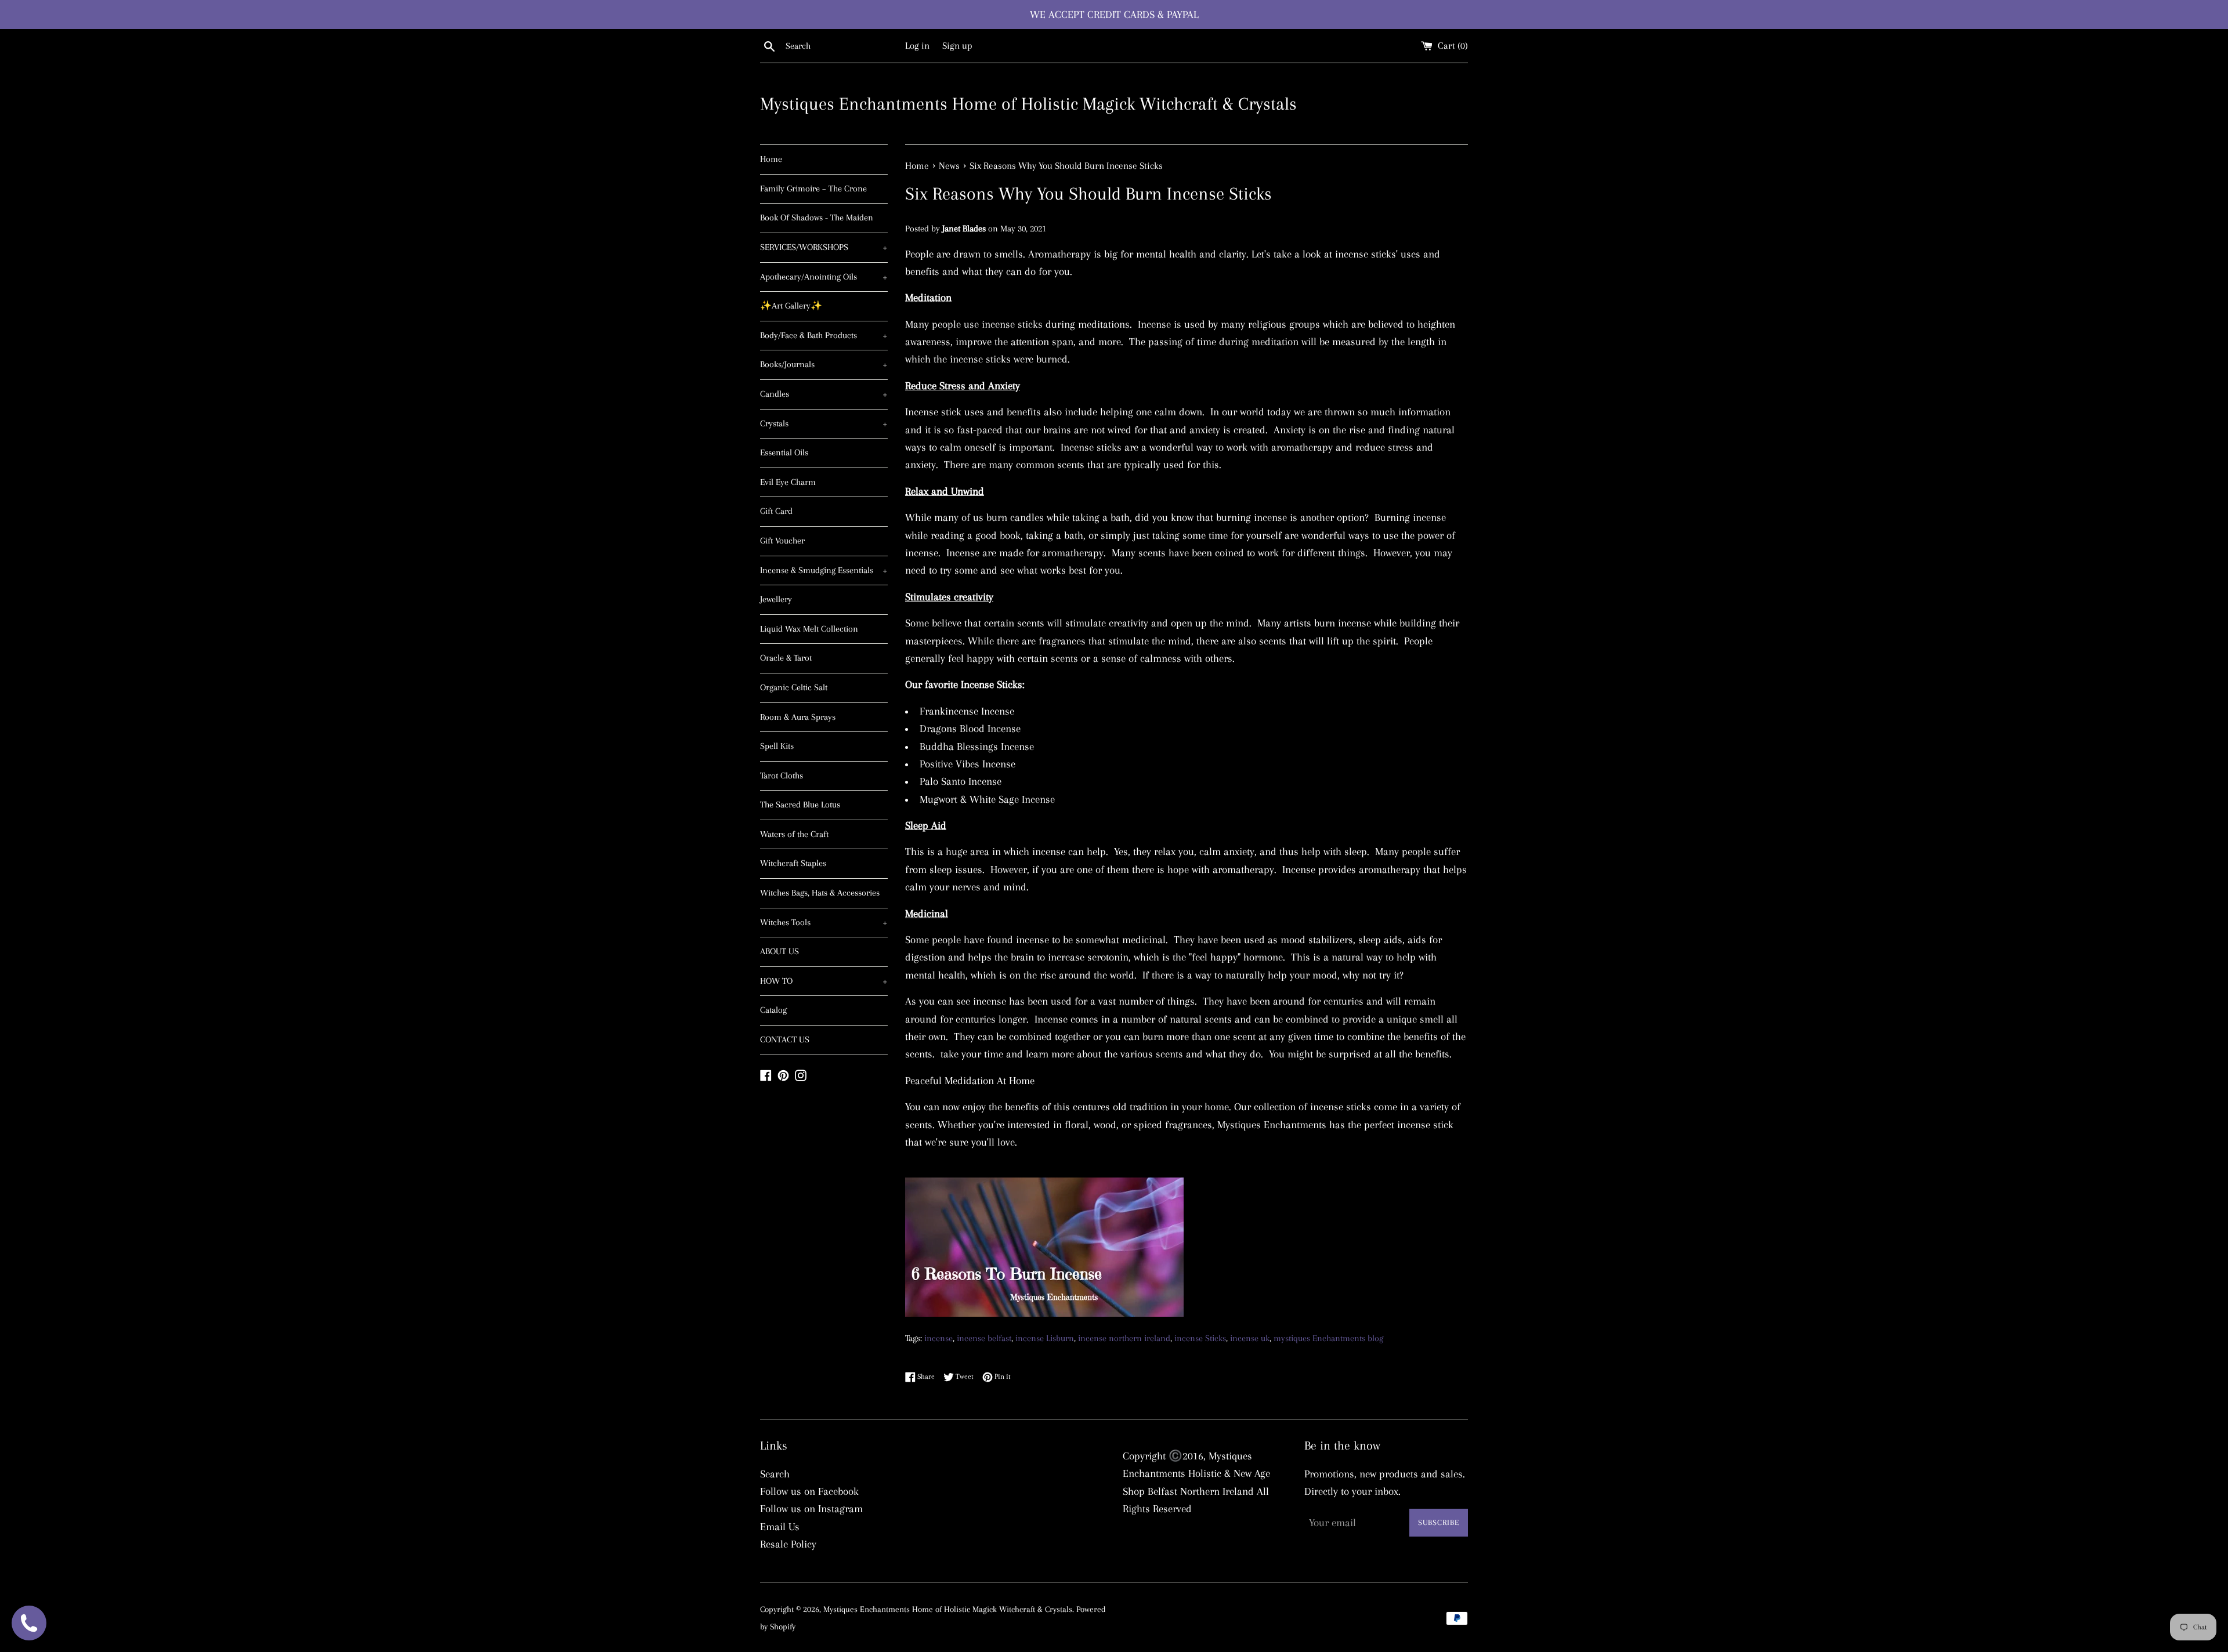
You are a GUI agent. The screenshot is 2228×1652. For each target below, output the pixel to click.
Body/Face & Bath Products (824, 335)
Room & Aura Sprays (798, 717)
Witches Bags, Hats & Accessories (820, 893)
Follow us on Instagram (811, 1509)
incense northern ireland (1124, 1338)
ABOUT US (780, 951)
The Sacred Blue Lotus (800, 805)
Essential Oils (784, 452)
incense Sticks (1200, 1338)
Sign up (957, 46)
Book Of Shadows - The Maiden (817, 218)
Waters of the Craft (794, 834)
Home (771, 159)
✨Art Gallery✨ (791, 306)
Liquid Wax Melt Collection (809, 629)
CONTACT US (785, 1039)
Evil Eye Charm (788, 482)
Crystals (824, 423)
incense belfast (984, 1338)
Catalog (773, 1010)
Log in (917, 46)
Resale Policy (788, 1544)
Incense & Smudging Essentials (824, 570)
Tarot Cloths (782, 776)
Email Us (780, 1527)
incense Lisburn (1045, 1338)
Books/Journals (824, 364)
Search (775, 1474)
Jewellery (776, 599)
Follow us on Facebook (809, 1491)
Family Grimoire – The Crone (813, 189)
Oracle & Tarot (786, 658)
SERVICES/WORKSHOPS (824, 247)
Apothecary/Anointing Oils (824, 277)
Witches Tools (824, 922)
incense (938, 1338)
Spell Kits (777, 746)
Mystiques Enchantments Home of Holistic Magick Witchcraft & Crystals (1028, 104)
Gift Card (776, 511)
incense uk (1250, 1338)
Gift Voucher (782, 541)
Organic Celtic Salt (794, 687)
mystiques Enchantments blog (1328, 1338)
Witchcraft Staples (793, 863)
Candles (824, 394)
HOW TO (824, 981)
